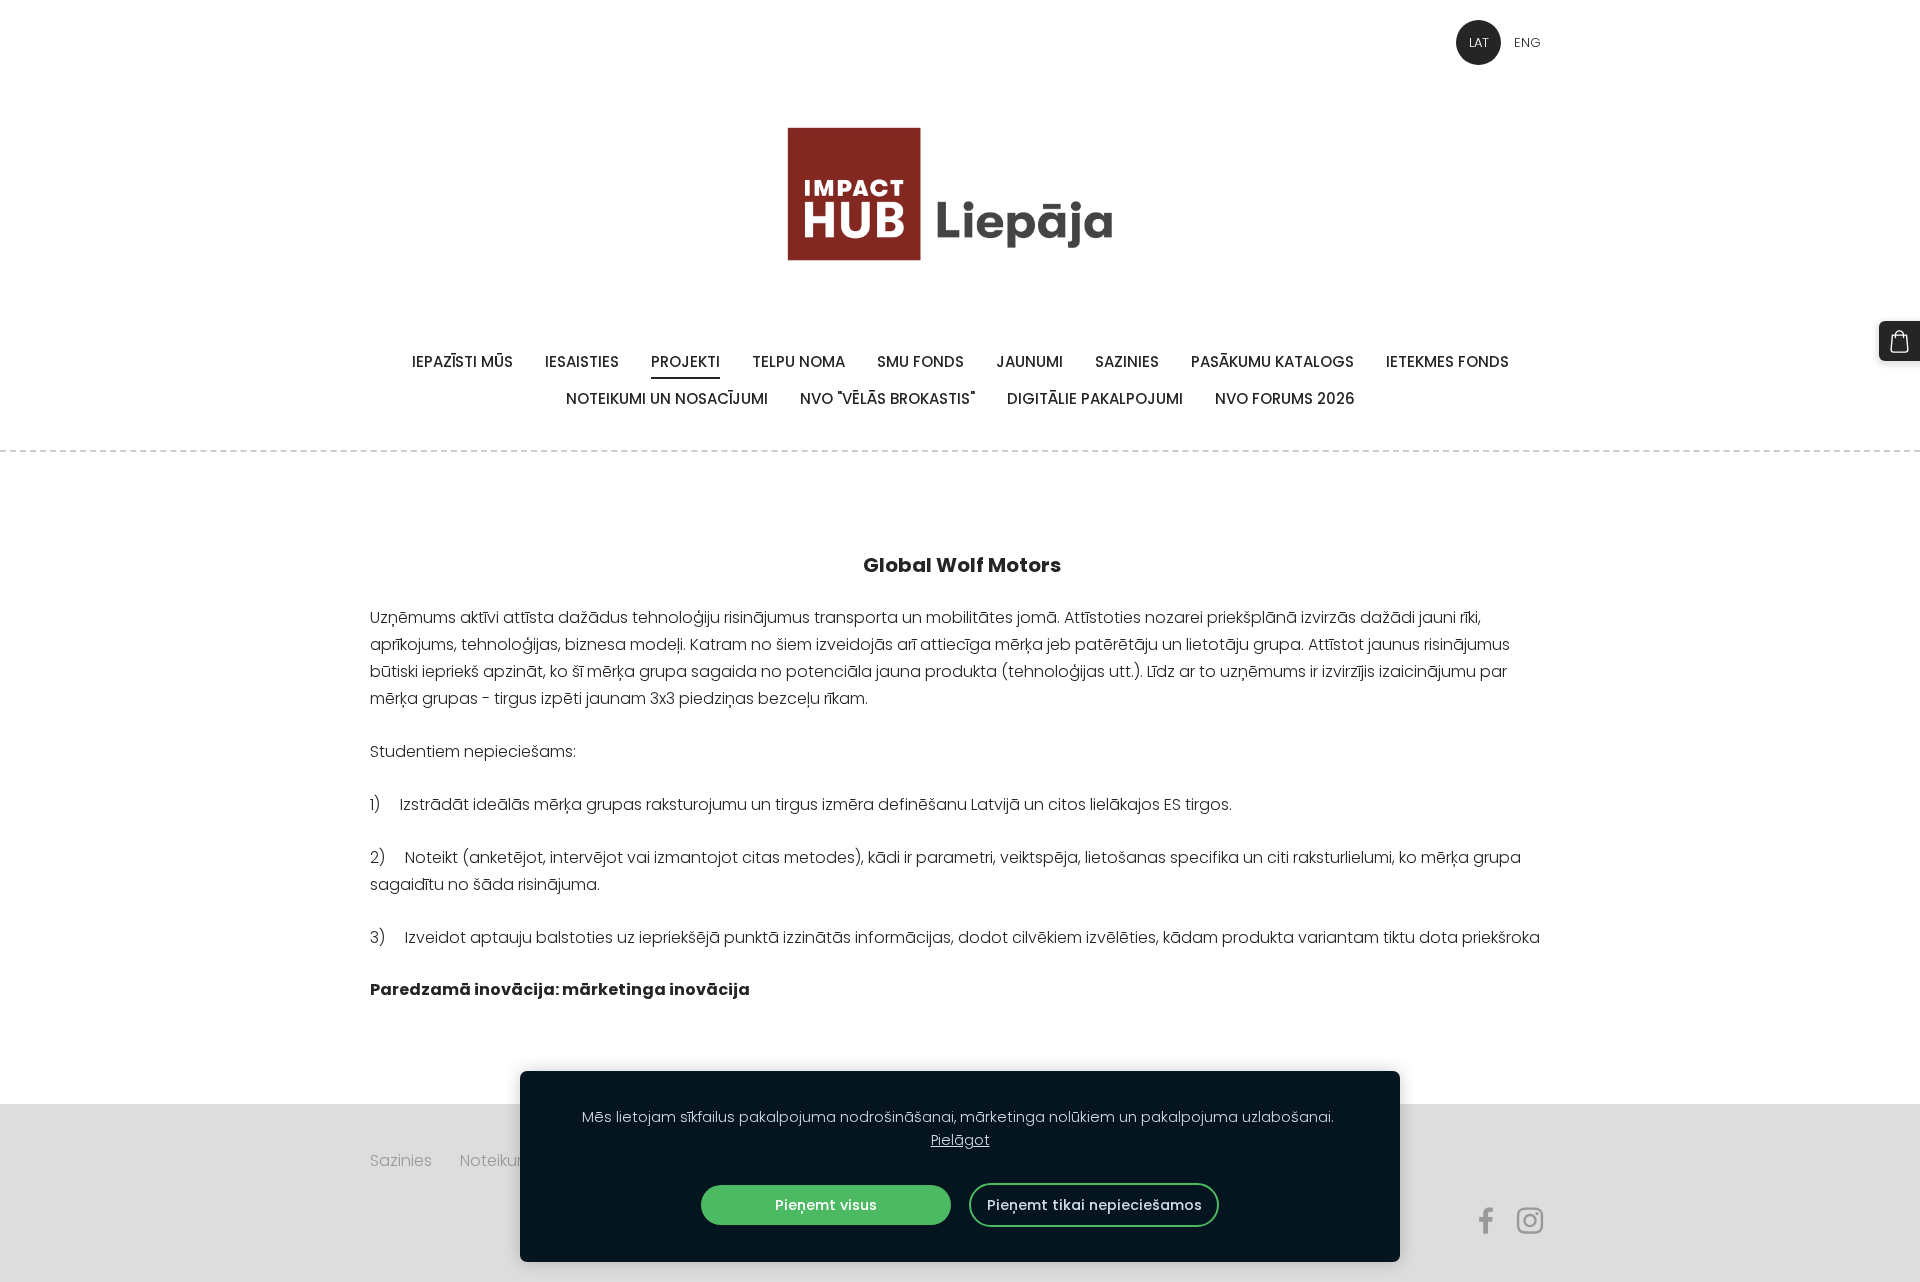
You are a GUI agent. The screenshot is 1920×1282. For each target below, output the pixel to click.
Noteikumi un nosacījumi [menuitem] (667, 398)
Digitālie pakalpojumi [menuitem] (1095, 398)
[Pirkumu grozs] (1899, 341)
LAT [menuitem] (1479, 42)
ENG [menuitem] (1527, 42)
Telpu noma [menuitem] (798, 361)
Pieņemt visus (826, 1205)
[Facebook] (1486, 1220)
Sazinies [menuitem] (1127, 361)
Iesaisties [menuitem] (582, 361)
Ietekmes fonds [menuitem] (1447, 361)
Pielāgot (960, 1140)
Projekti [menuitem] (685, 361)
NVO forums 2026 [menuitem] (1285, 398)
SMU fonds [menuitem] (920, 361)
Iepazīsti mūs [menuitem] (462, 361)
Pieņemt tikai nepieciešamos (1094, 1205)
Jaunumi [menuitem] (1029, 361)
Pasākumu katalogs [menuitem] (1272, 361)
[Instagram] (1530, 1220)
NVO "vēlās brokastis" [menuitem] (887, 398)
